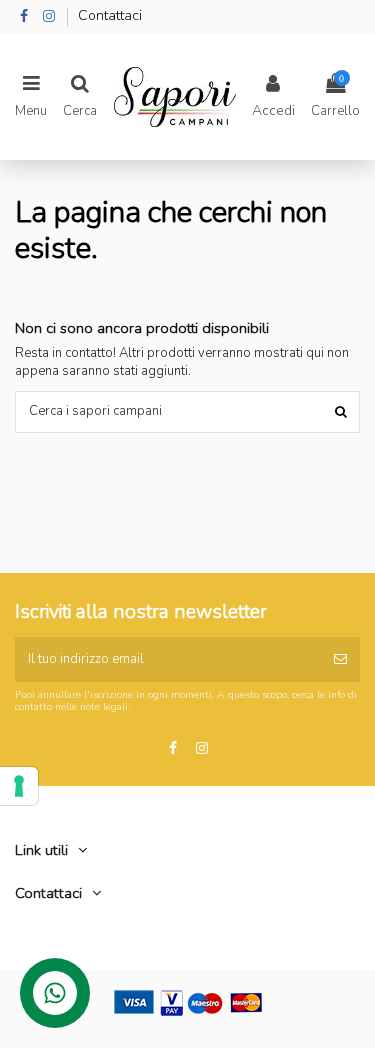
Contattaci (110, 15)
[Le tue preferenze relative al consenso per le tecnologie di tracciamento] (19, 786)
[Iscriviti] (340, 660)
